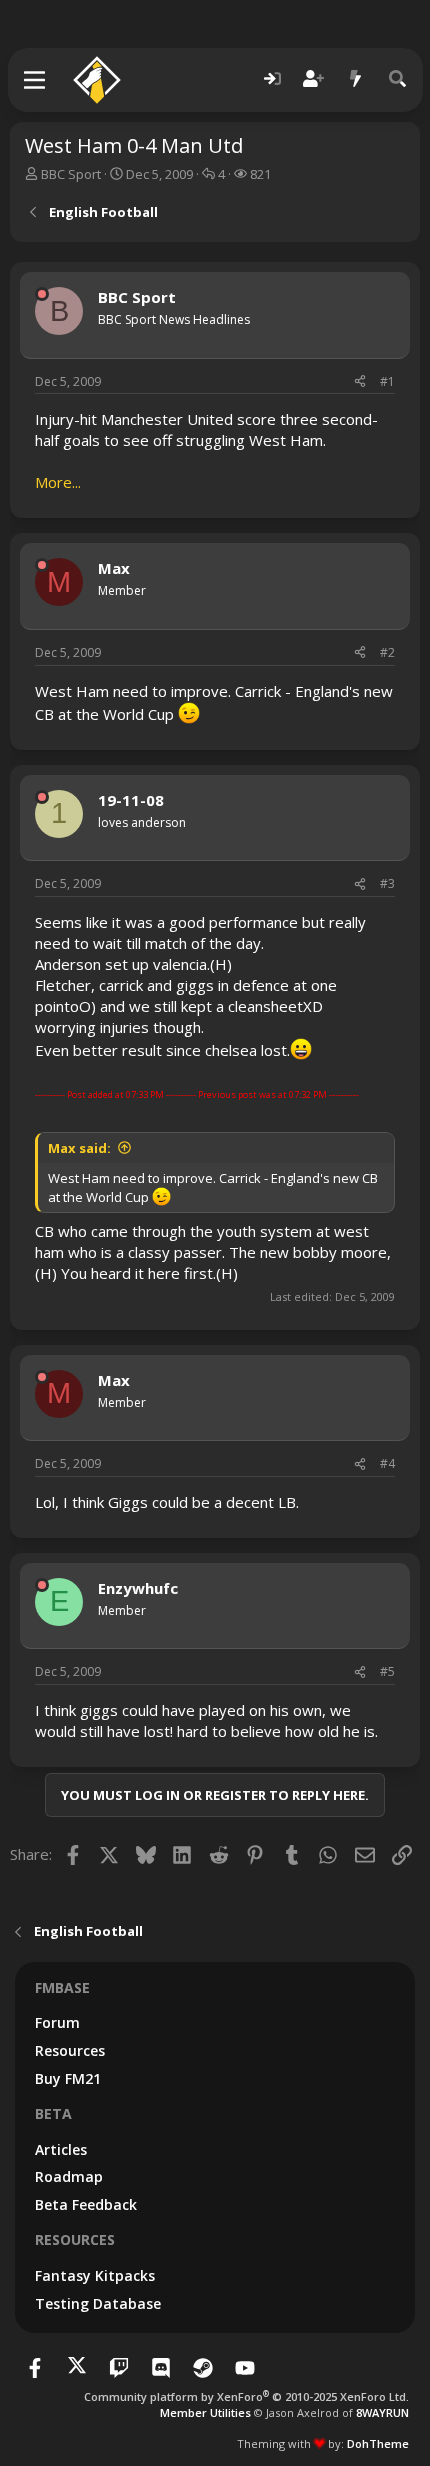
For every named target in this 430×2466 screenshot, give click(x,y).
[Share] (360, 382)
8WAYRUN (382, 2412)
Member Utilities (205, 2412)
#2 (387, 652)
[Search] (398, 79)
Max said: (79, 1148)
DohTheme (378, 2443)
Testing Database (98, 2303)
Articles (61, 2149)
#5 (387, 1671)
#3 (387, 883)
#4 (387, 1463)
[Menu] (35, 80)
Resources (70, 2050)
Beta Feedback (86, 2204)
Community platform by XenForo (246, 2396)
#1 (387, 381)
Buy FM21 (68, 2078)
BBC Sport (71, 174)
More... (58, 482)
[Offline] (42, 294)
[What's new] (356, 79)
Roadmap (69, 2176)
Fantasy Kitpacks (95, 2275)
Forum (57, 2022)
